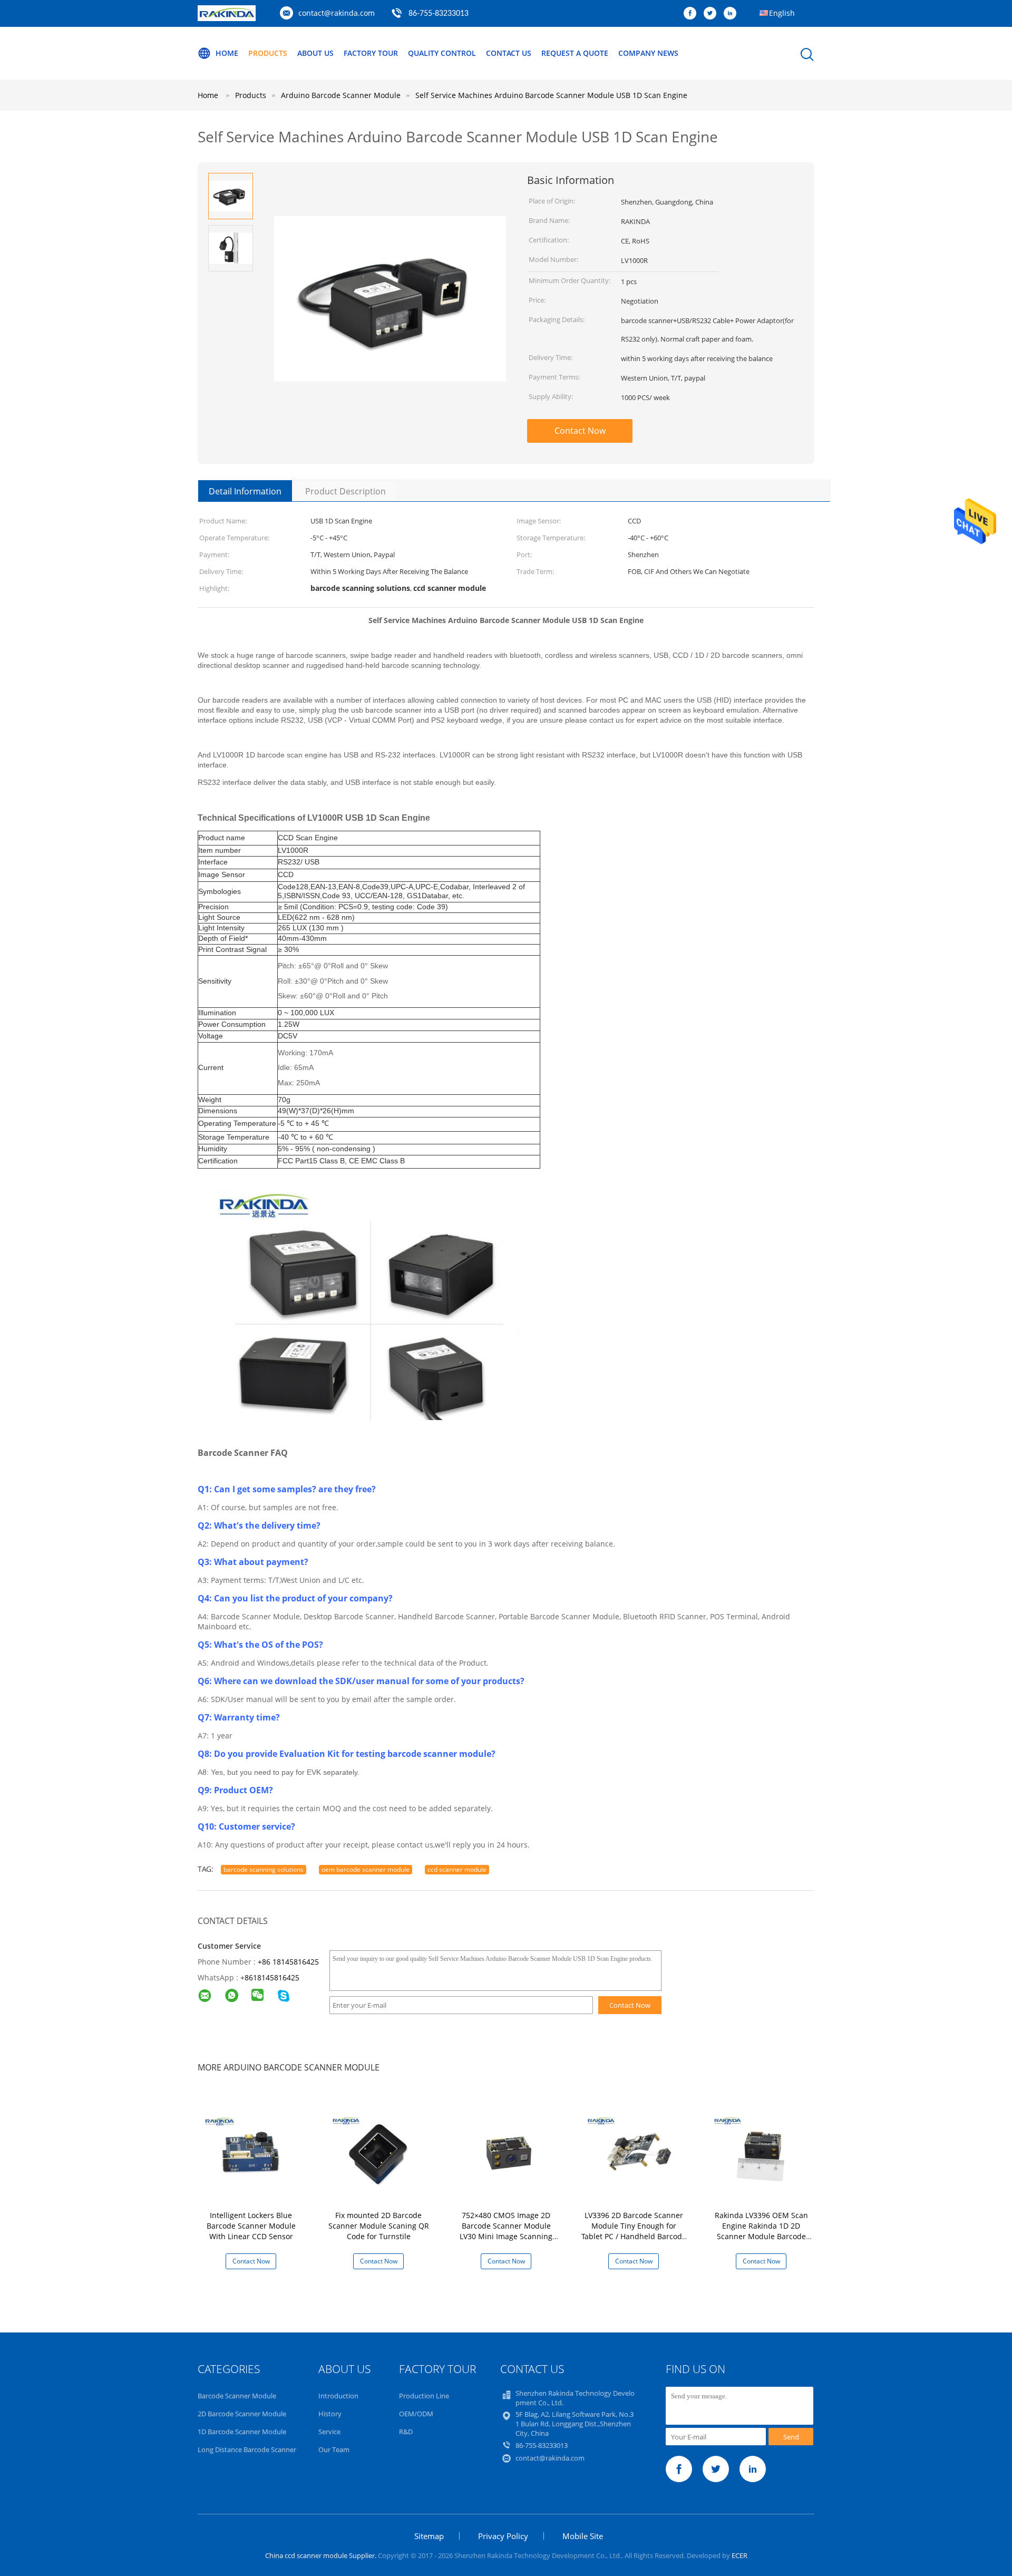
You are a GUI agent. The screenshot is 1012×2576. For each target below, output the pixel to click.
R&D (406, 2432)
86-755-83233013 (439, 14)
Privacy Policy (503, 2536)
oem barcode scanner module (366, 1869)
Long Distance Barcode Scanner (247, 2449)
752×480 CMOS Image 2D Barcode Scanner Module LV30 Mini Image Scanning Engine (506, 2231)
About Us (315, 53)
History (330, 2414)
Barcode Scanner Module (237, 2396)
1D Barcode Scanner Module (242, 2432)
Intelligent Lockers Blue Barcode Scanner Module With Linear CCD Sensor (251, 2226)
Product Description (346, 491)
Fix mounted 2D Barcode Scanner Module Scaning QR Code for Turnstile (379, 2226)
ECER (739, 2555)
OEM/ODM (416, 2414)
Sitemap (429, 2536)
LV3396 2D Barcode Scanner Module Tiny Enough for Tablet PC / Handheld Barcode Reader (634, 2231)
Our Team (334, 2449)
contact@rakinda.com (337, 13)
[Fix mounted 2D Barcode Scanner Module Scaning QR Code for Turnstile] (381, 2149)
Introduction (338, 2396)
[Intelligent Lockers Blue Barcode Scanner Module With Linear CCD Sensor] (253, 2149)
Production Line (424, 2396)
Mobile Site (583, 2536)
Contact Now (580, 431)
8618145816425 (272, 1977)
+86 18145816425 (288, 1962)
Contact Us (509, 53)
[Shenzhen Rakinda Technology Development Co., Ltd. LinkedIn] (733, 14)
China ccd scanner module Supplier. (322, 2555)
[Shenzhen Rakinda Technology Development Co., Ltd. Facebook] (693, 14)
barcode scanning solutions (264, 1869)
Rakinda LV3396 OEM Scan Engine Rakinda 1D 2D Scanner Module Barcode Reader (761, 2231)
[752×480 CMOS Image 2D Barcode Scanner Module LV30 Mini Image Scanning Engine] (508, 2149)
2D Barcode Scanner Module (242, 2414)
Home (227, 53)
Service (329, 2432)
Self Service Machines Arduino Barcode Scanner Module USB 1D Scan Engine (551, 95)
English (782, 13)
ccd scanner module (457, 1869)
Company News (648, 53)
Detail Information (245, 491)
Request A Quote (575, 53)
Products (268, 53)
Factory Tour (371, 53)
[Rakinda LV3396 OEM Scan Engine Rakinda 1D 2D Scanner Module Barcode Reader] (763, 2149)
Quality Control (442, 53)
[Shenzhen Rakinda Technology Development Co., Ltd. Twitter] (713, 14)
